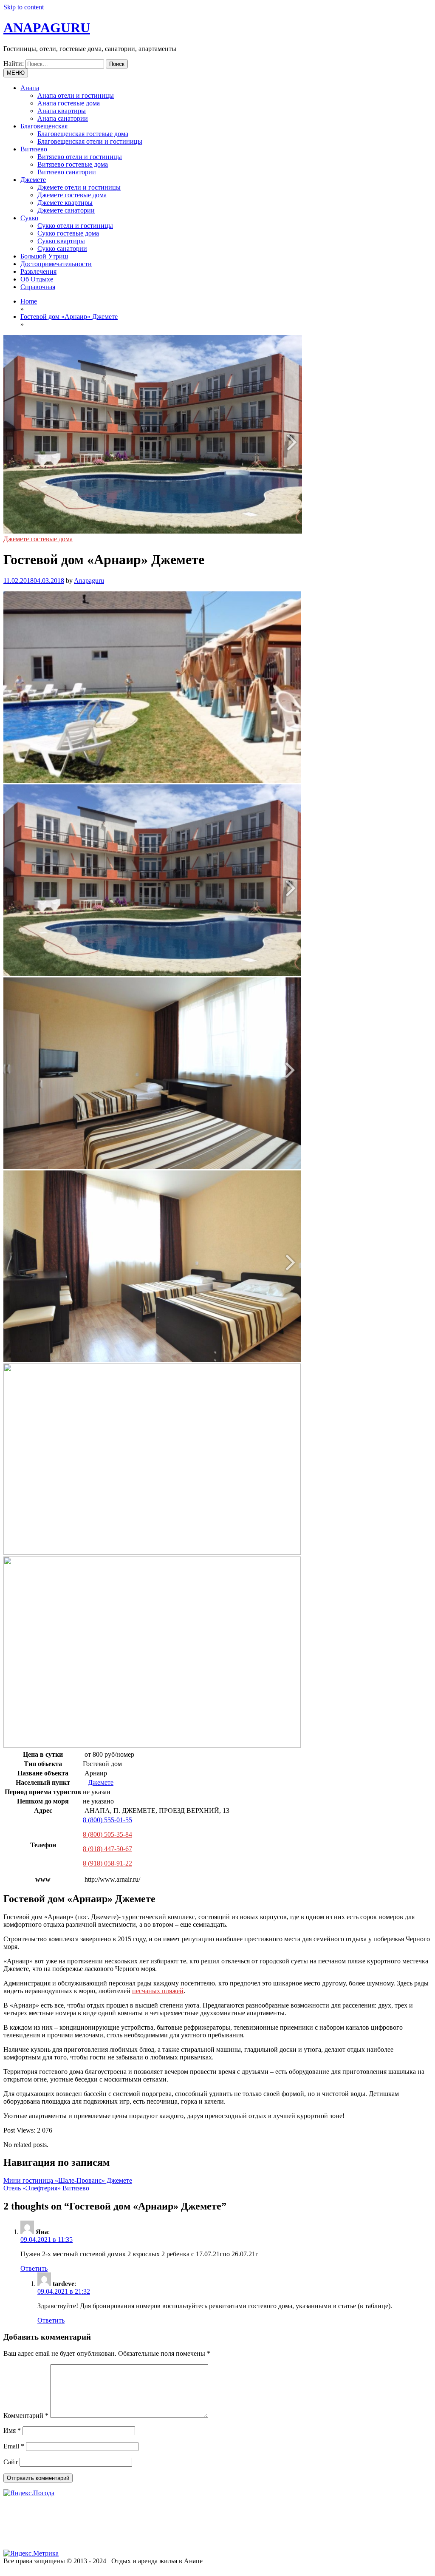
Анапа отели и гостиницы (76, 95)
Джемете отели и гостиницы (79, 187)
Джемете (33, 180)
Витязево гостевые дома (73, 164)
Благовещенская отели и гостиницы (90, 141)
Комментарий (26, 2416)
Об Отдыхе (37, 279)
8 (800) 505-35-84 (107, 1834)
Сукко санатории (62, 249)
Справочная (38, 287)
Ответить (34, 2268)
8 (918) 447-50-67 (107, 1849)
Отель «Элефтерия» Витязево (46, 2188)
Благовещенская (44, 126)
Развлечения (38, 271)
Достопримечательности (56, 264)
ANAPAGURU (47, 28)
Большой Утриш (44, 256)
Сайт (11, 2462)
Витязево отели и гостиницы (80, 157)
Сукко (29, 218)
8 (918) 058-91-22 (107, 1863)
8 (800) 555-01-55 (107, 1820)
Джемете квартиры (65, 203)
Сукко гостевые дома (68, 233)
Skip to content (24, 7)
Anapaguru (89, 581)
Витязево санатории (67, 172)
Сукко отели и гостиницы (75, 226)
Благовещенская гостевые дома (83, 134)
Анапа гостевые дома (69, 103)
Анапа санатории (63, 118)
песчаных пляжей (158, 1991)
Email (14, 2446)
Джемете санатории (66, 210)
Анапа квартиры (62, 111)
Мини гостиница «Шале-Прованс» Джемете (68, 2180)
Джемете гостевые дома (72, 195)
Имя (12, 2430)
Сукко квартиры (61, 241)
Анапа (30, 88)
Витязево (34, 149)
